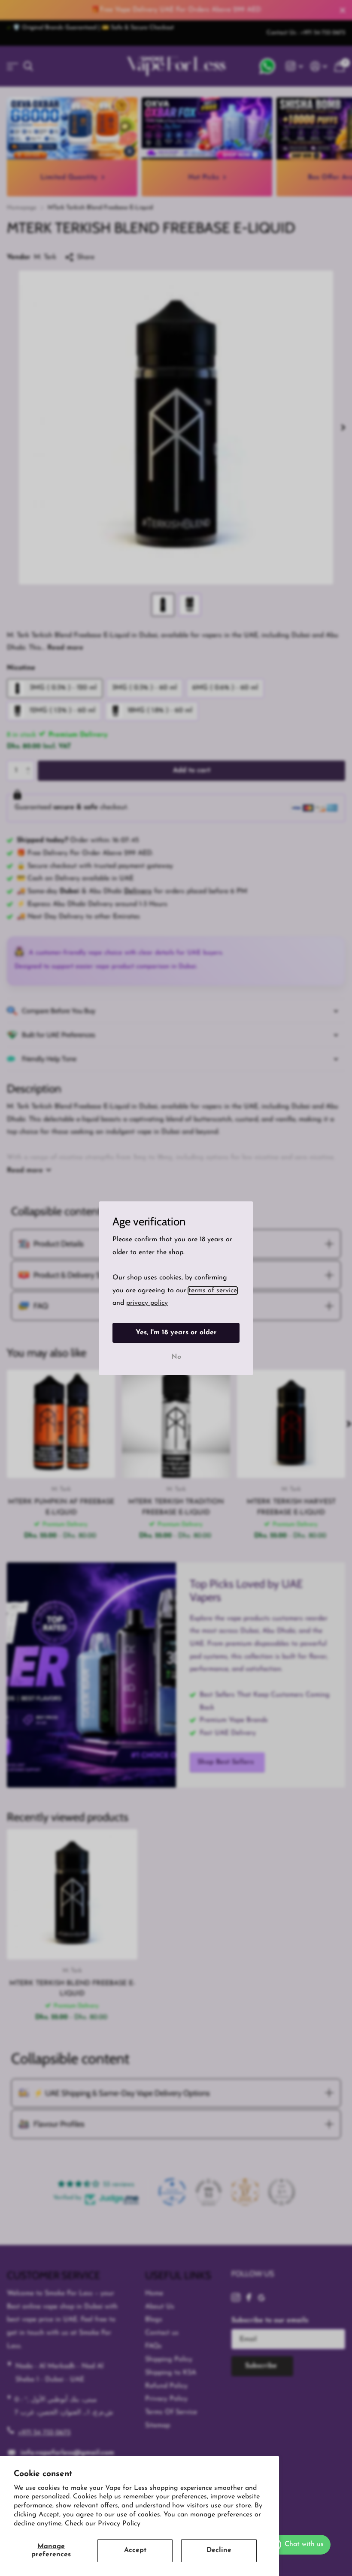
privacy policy (147, 1303)
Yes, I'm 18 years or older (176, 1332)
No (176, 1357)
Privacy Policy (119, 2524)
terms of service (213, 1290)
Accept (135, 2550)
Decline (219, 2550)
